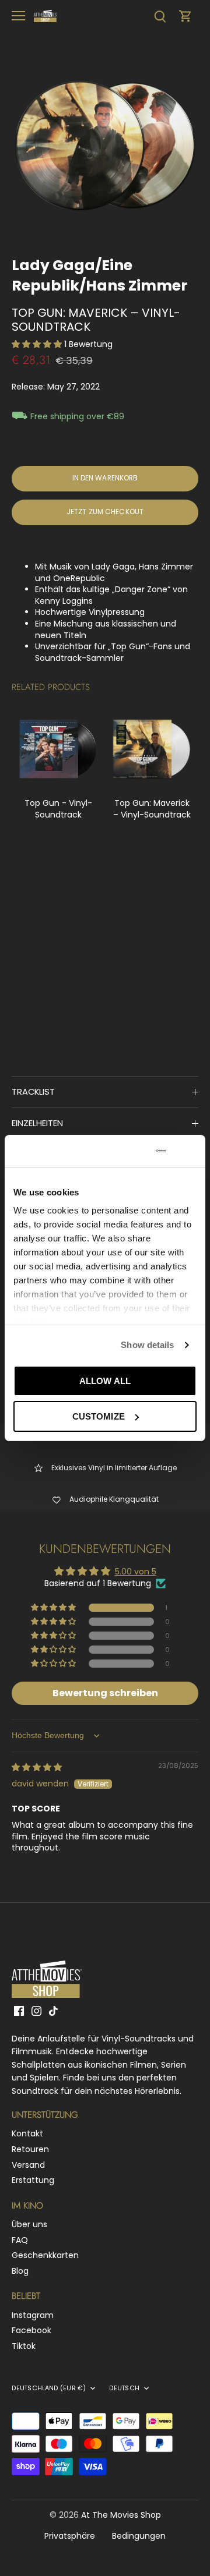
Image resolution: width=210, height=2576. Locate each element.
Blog (20, 2271)
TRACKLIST (33, 1092)
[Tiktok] (53, 2011)
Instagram (33, 2315)
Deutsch (124, 2389)
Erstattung (33, 2180)
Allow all (105, 1381)
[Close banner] (192, 1151)
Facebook (32, 2330)
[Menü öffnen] (18, 16)
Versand (28, 2165)
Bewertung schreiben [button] (105, 1693)
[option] (105, 146)
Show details (147, 1345)
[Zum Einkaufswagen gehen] (185, 16)
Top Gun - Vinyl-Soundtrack (58, 809)
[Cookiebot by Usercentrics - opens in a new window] (122, 1151)
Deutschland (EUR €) (49, 2389)
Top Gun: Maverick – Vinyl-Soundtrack (152, 809)
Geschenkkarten (45, 2255)
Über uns (29, 2224)
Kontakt (27, 2133)
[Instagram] (36, 2011)
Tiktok (24, 2346)
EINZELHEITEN (37, 1123)
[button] (38, 344)
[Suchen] (160, 16)
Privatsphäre (70, 2536)
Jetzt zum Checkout (105, 512)
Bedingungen (139, 2536)
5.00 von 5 (136, 1572)
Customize (99, 1416)
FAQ (20, 2240)
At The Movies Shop (121, 2515)
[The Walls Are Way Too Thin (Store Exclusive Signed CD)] (58, 749)
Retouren (30, 2149)
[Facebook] (19, 2011)
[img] (37, 1767)
